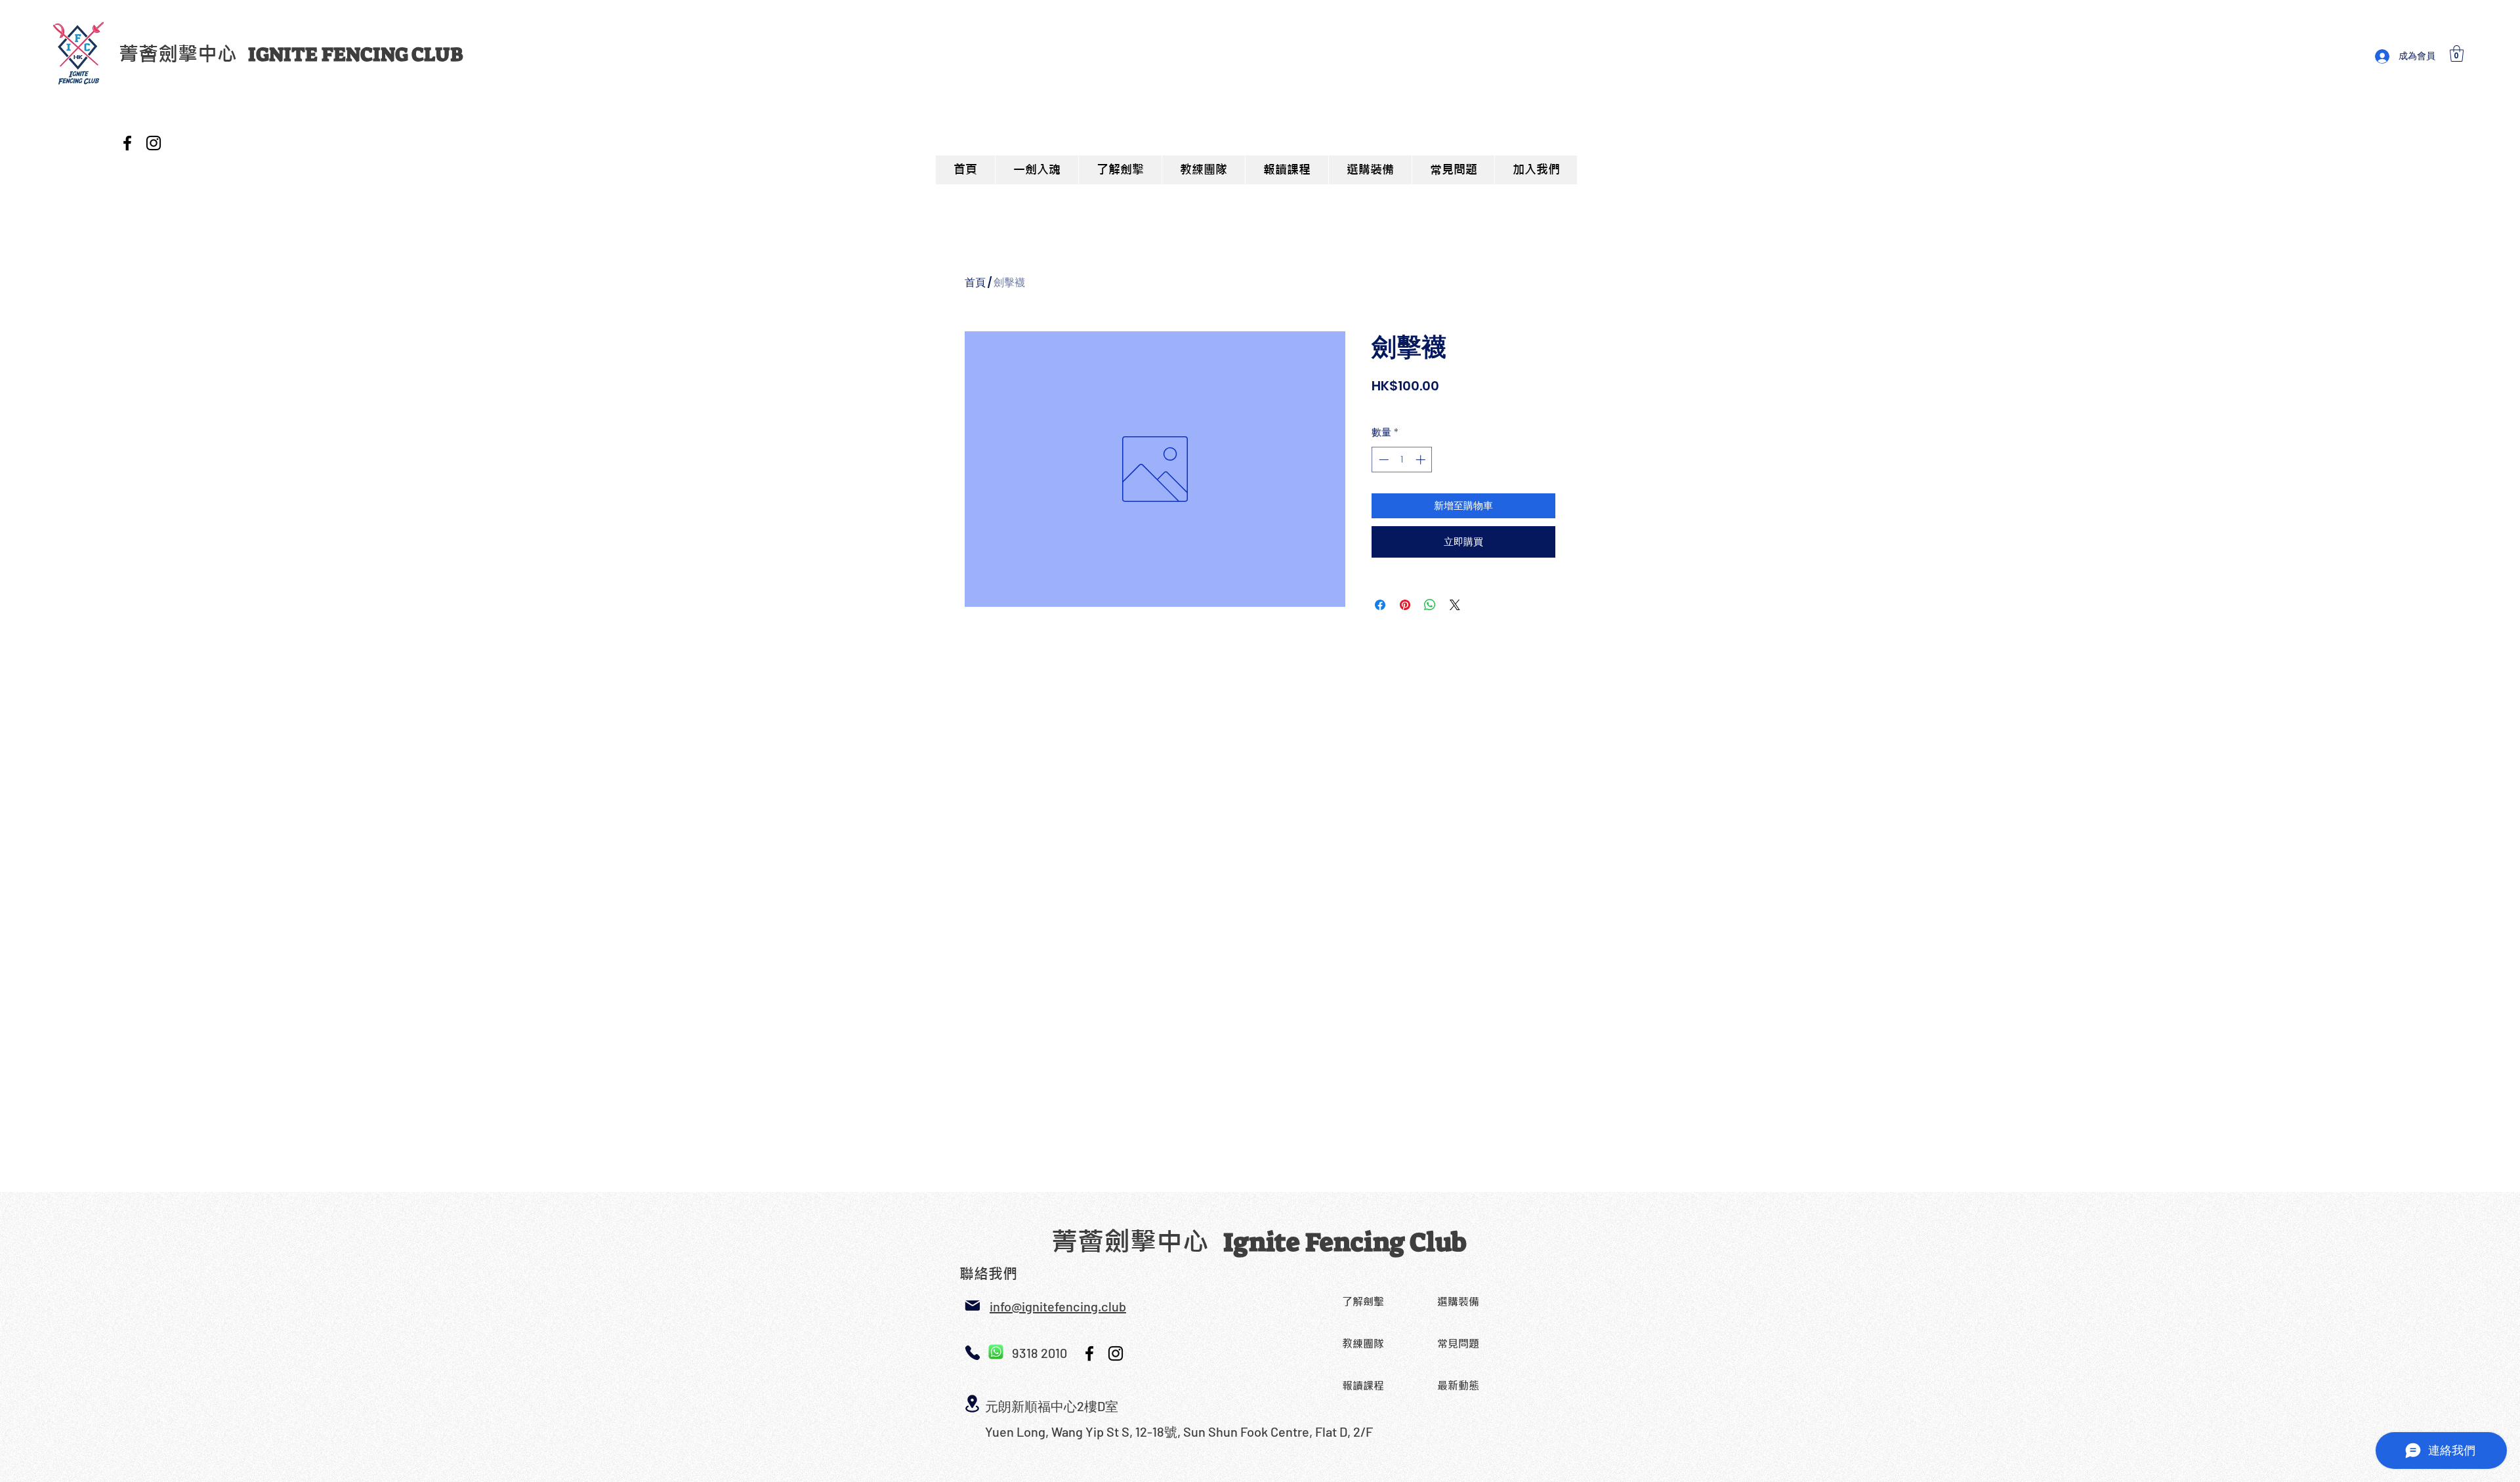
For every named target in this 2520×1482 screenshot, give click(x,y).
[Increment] (1422, 460)
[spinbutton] (1402, 460)
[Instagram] (154, 143)
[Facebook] (127, 143)
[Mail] (972, 1306)
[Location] (972, 1404)
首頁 (975, 282)
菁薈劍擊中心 (183, 54)
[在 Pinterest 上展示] (1405, 605)
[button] (2457, 53)
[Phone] (972, 1352)
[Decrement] (1382, 460)
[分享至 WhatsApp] (1430, 605)
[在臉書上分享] (1380, 605)
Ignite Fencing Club (1345, 1243)
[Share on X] (1455, 605)
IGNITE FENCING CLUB (355, 54)
